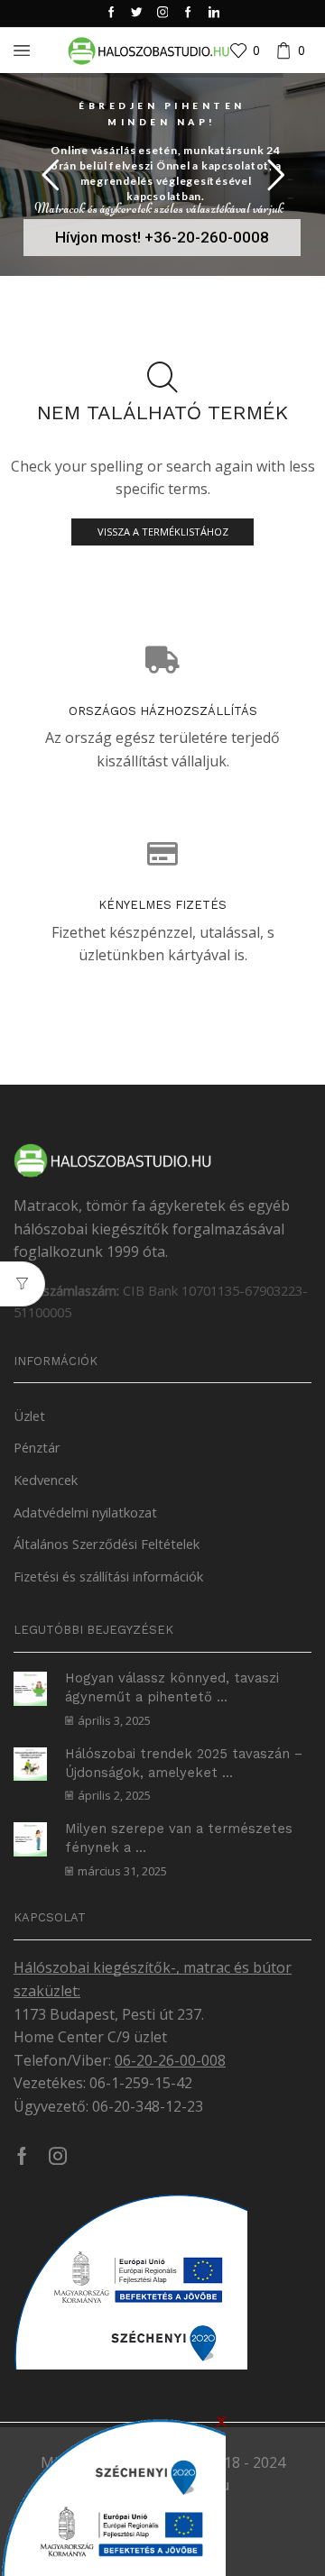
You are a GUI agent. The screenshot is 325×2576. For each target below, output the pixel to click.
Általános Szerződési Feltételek (107, 1544)
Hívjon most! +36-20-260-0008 (162, 237)
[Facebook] (111, 13)
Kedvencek (46, 1480)
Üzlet (29, 1416)
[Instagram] (163, 13)
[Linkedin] (214, 13)
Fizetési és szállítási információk (108, 1576)
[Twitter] (137, 13)
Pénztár (37, 1447)
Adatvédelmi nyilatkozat (85, 1512)
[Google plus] (188, 13)
